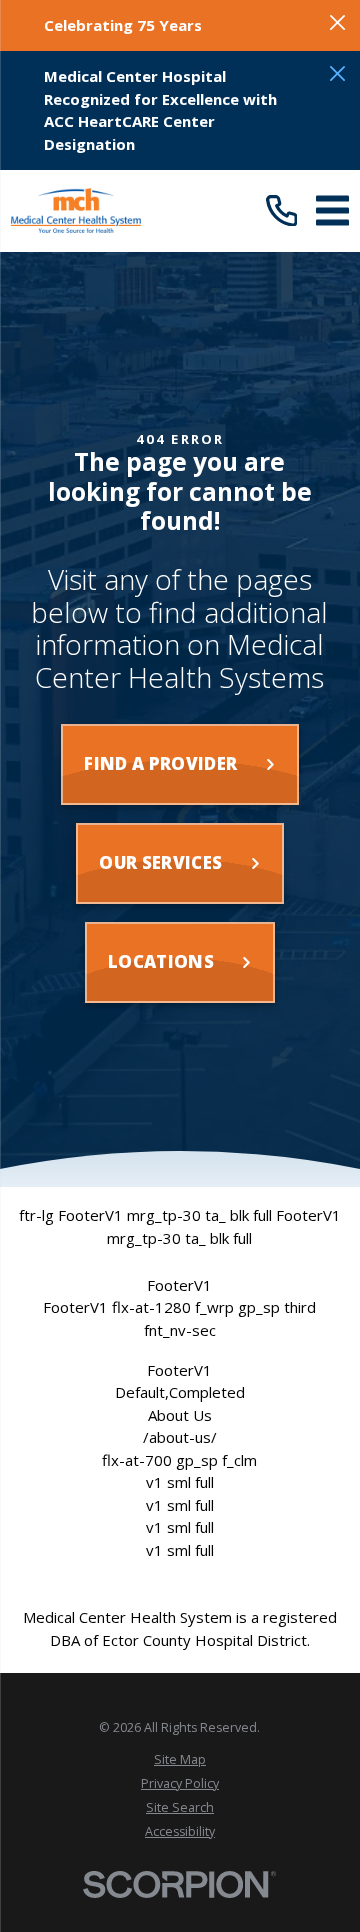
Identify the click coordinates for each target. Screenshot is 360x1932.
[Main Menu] (332, 210)
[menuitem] (179, 1759)
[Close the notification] (337, 22)
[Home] (75, 210)
